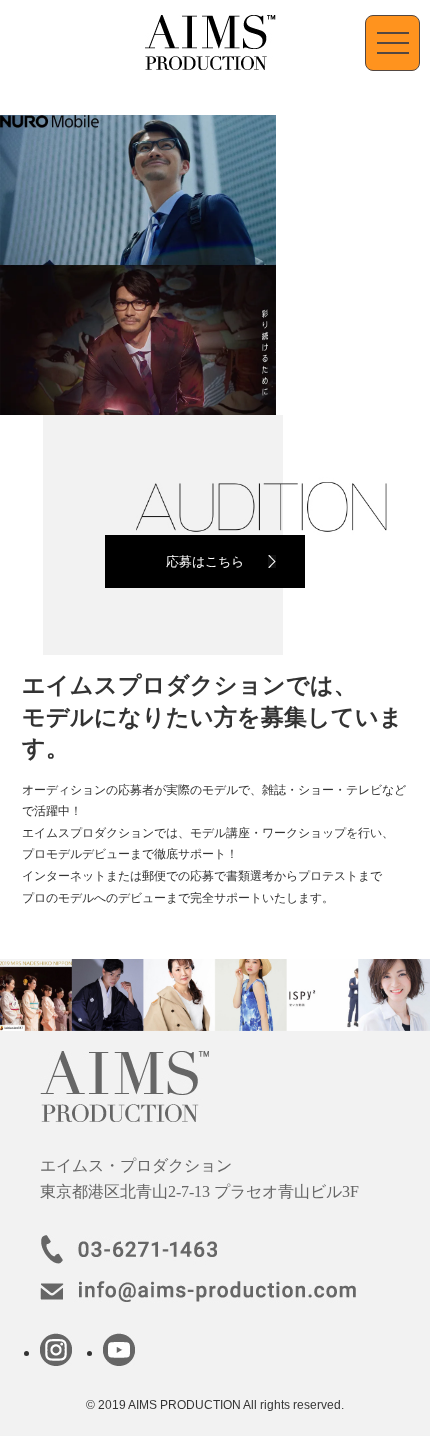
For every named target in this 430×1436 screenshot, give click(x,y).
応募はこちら (205, 561)
